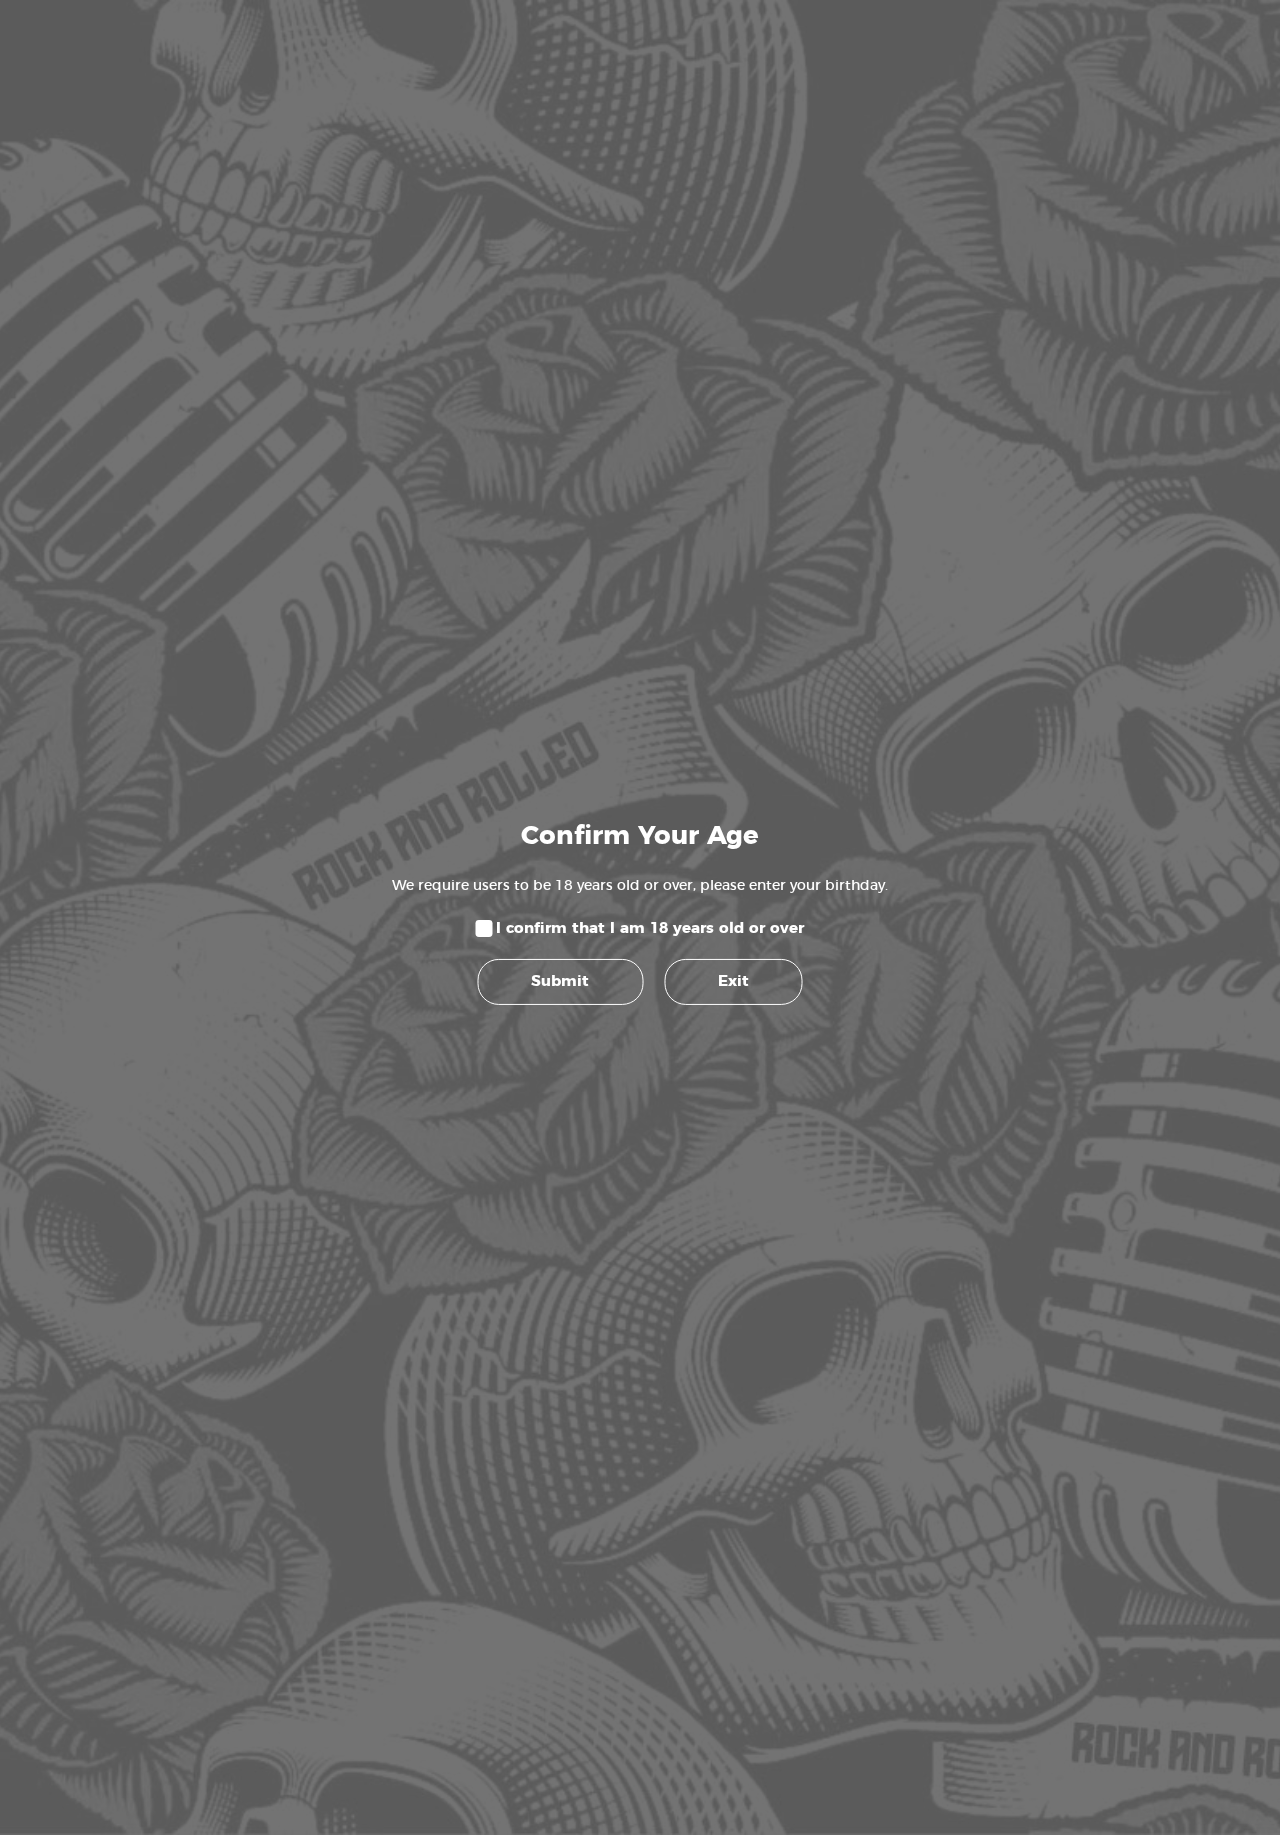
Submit (560, 981)
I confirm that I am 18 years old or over (650, 927)
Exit (733, 981)
